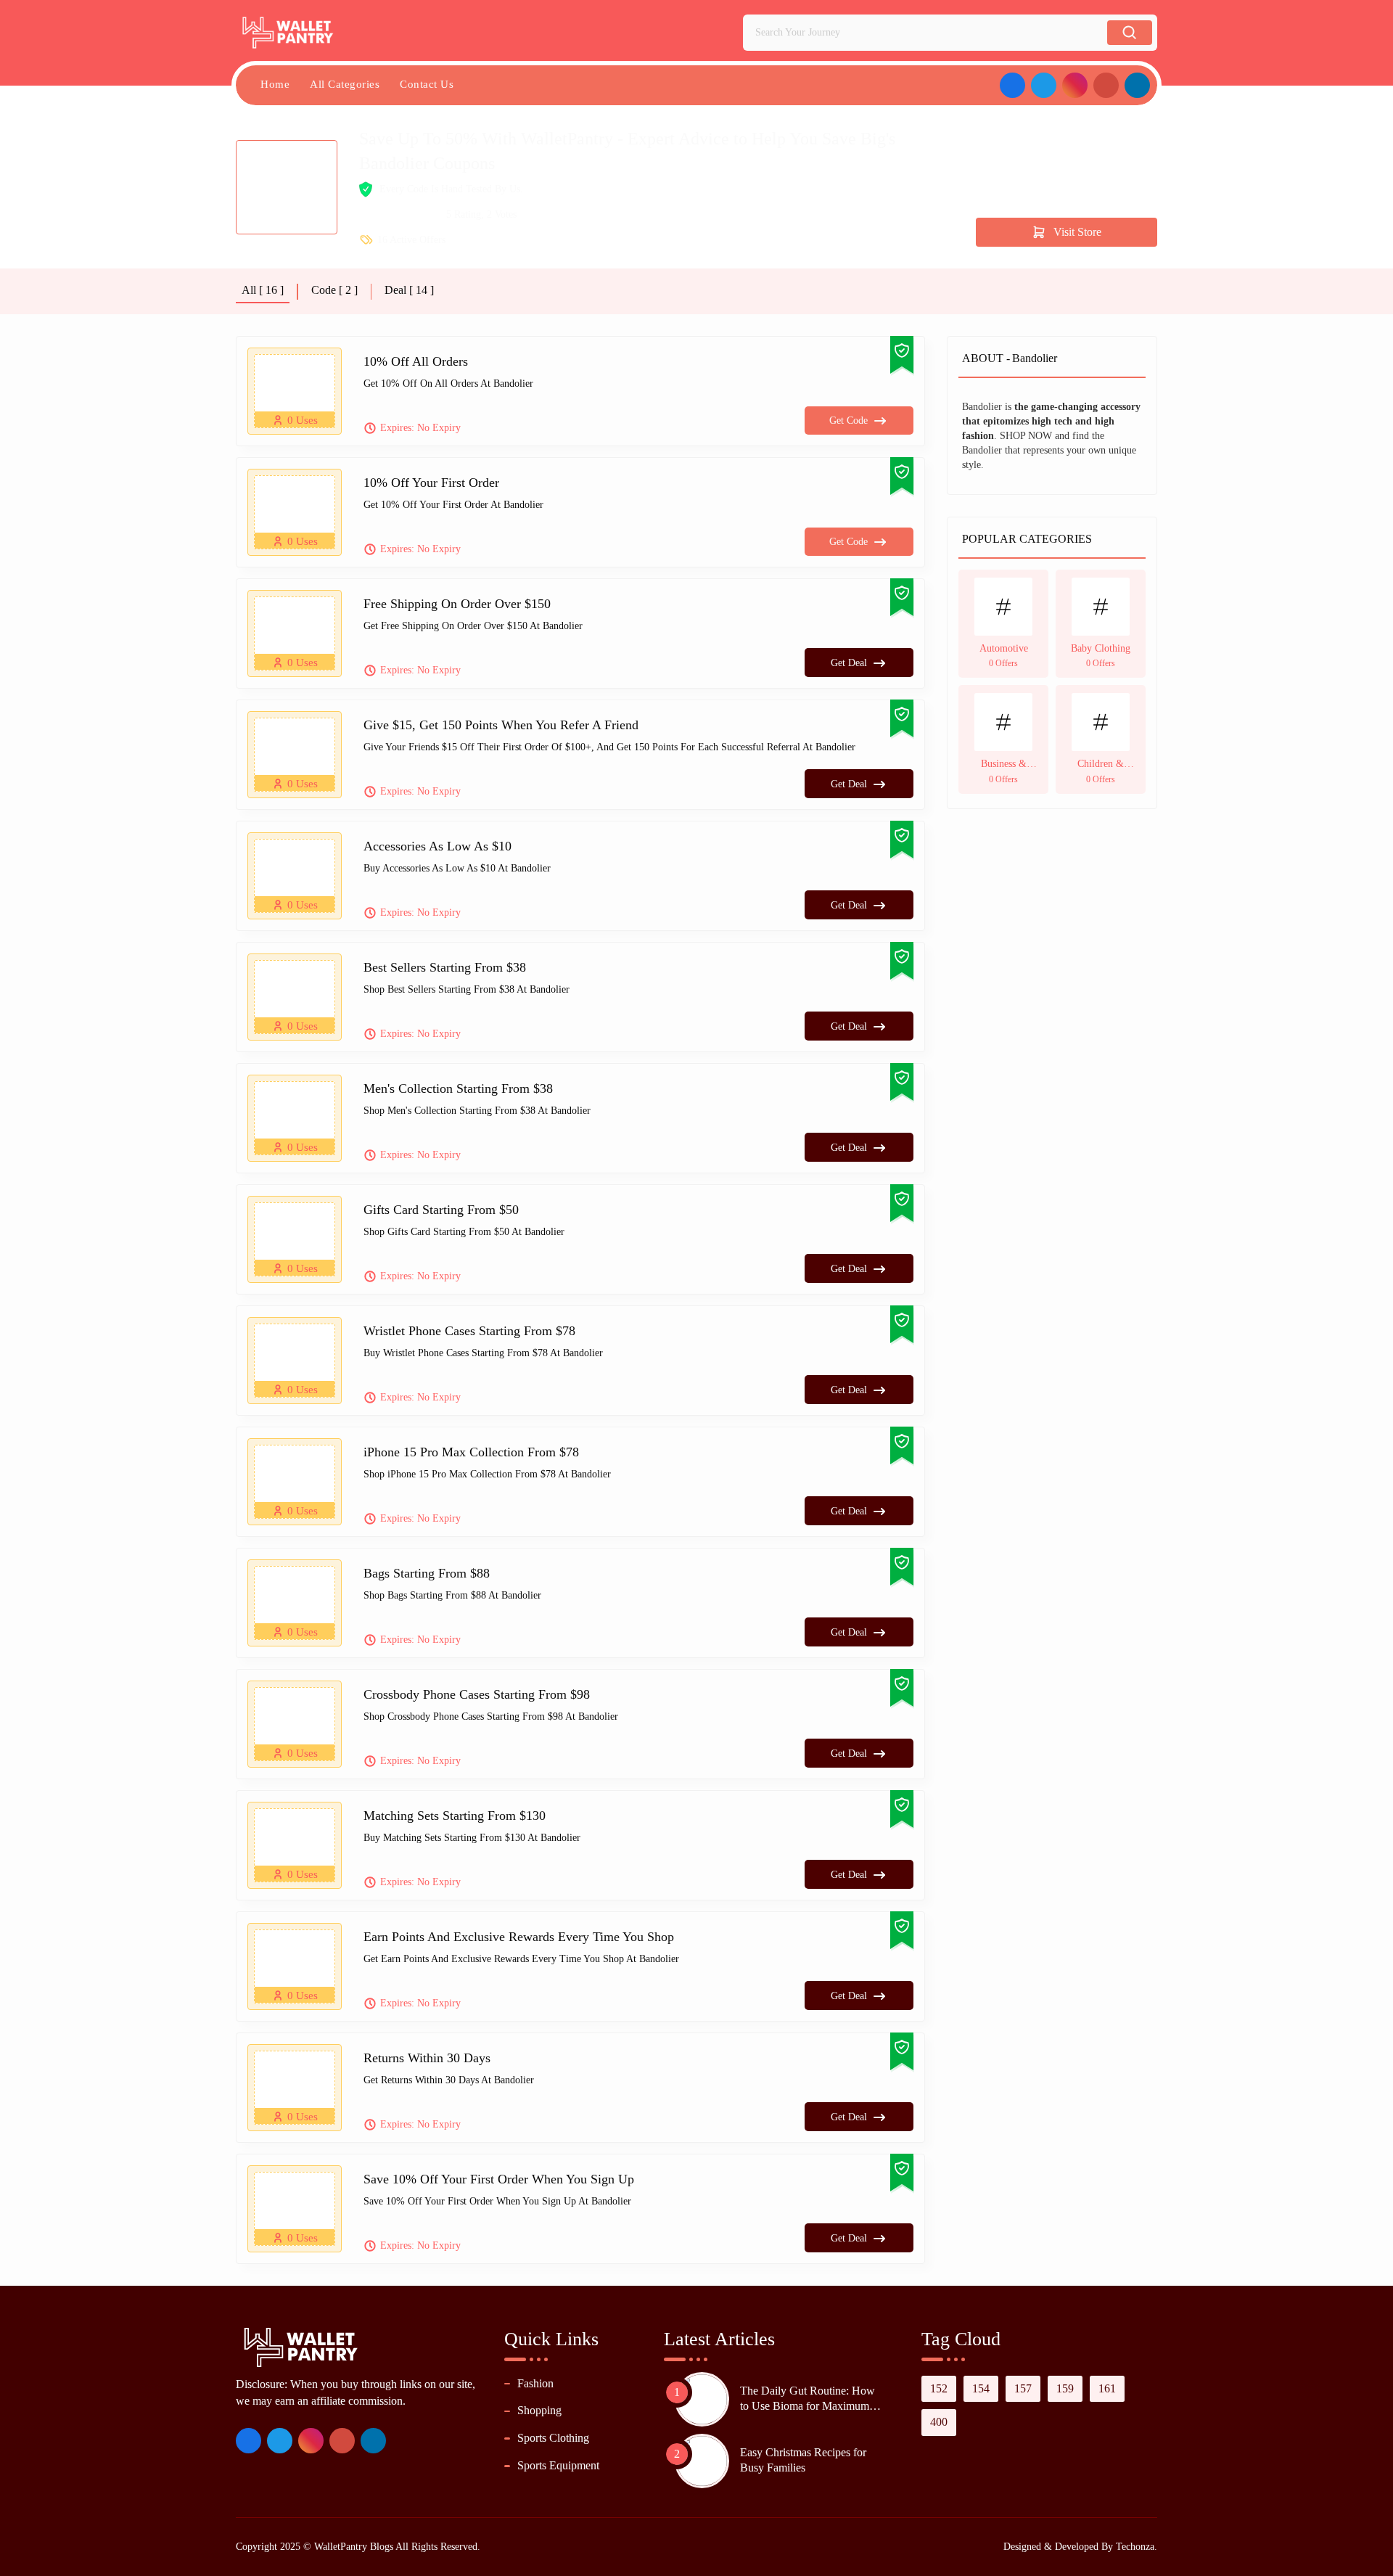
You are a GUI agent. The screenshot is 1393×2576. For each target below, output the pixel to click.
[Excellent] (413, 215)
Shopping (539, 2410)
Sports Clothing (553, 2438)
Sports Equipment (558, 2465)
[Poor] (365, 215)
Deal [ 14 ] (409, 290)
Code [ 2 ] (334, 290)
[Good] (397, 215)
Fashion (535, 2383)
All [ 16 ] (263, 290)
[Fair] (381, 215)
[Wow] (429, 215)
